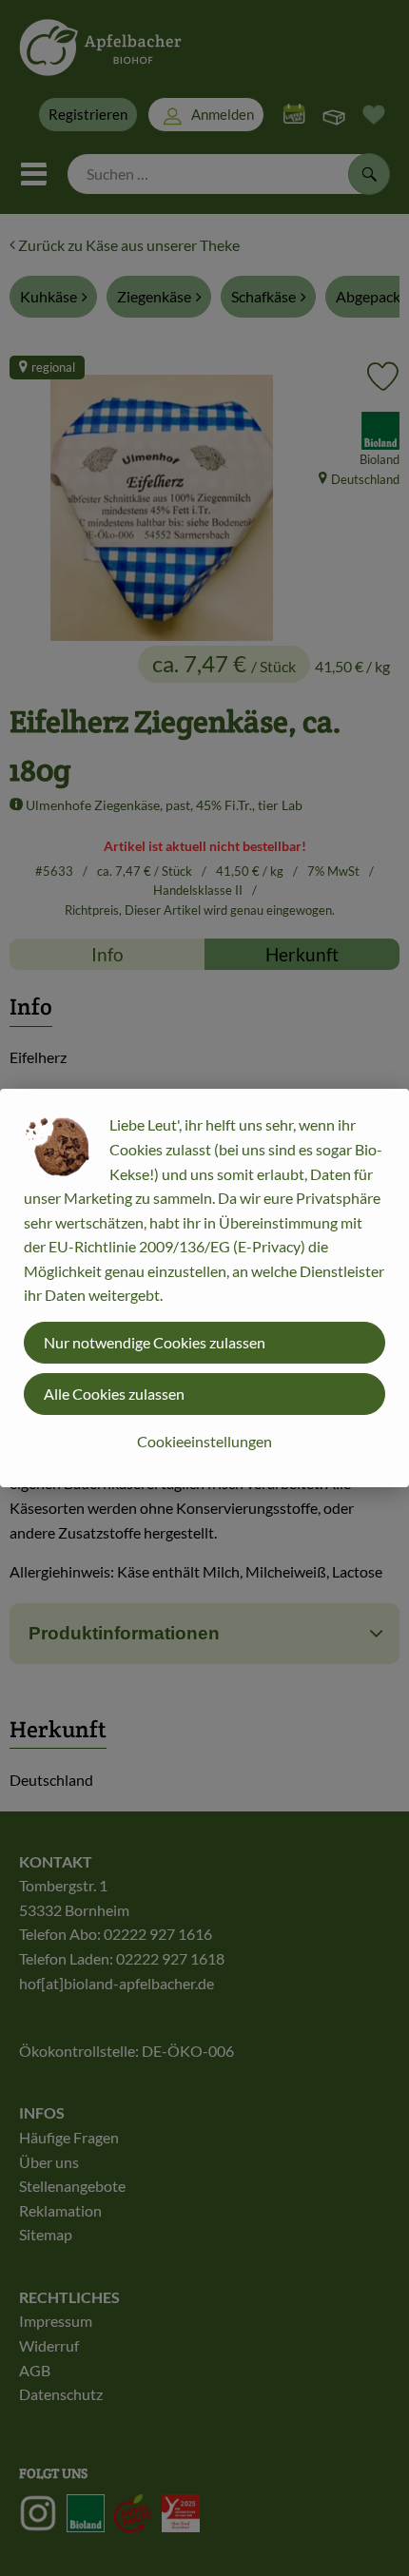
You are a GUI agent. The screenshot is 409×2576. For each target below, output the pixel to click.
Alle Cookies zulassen (114, 1394)
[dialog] (204, 1288)
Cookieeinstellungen (204, 1441)
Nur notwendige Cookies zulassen (155, 1342)
